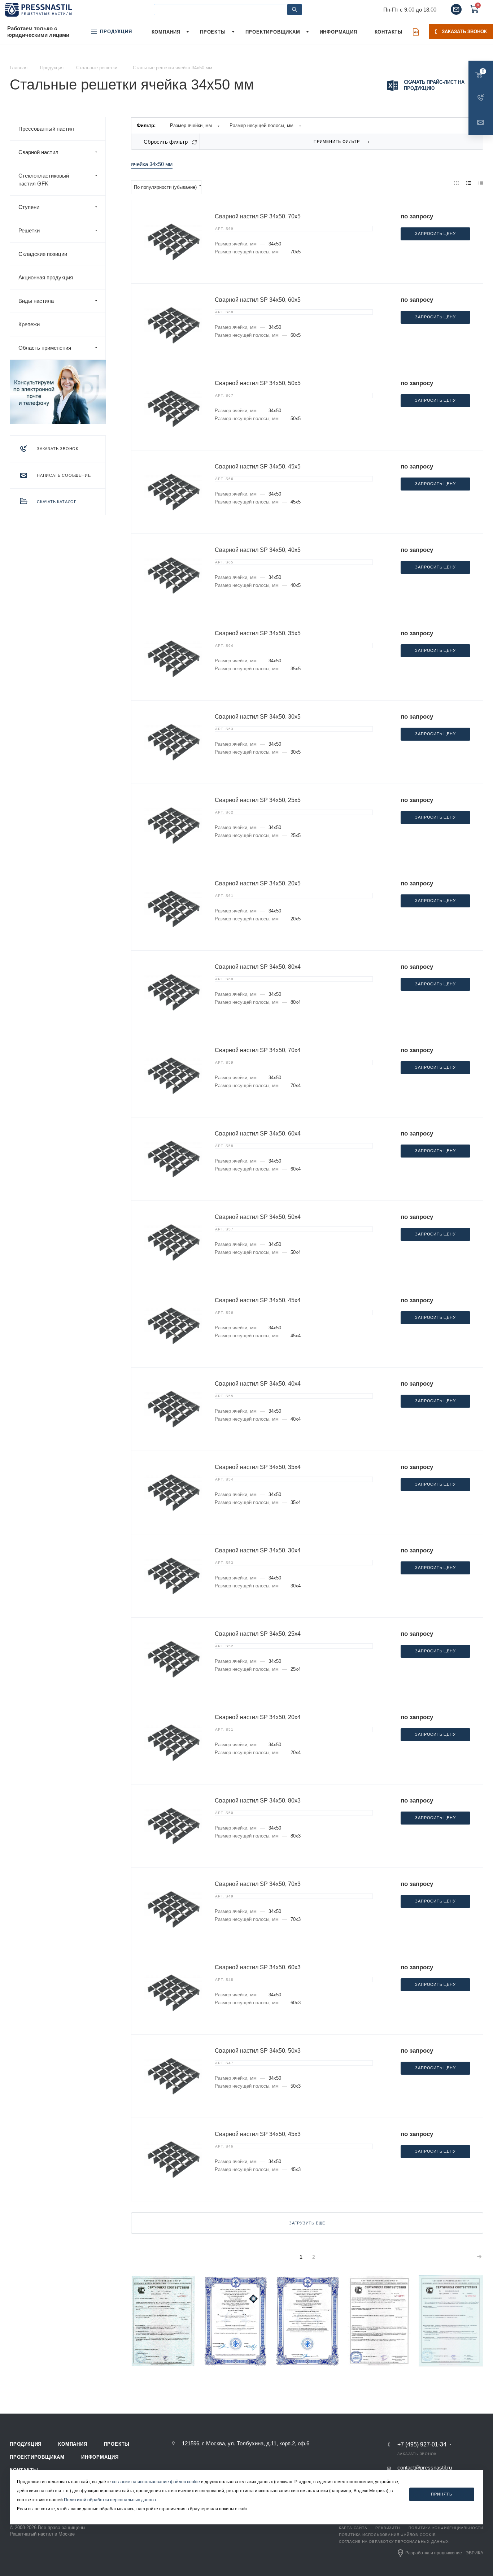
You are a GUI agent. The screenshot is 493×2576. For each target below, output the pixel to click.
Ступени (29, 207)
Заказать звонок (464, 32)
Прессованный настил (46, 129)
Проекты (117, 2444)
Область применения (45, 348)
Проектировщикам (37, 2457)
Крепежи (29, 324)
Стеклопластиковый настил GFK (44, 180)
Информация (100, 2457)
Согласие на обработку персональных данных (394, 2542)
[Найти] (295, 10)
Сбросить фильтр (166, 142)
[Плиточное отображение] (457, 183)
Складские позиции (43, 254)
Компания (73, 2444)
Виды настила (36, 301)
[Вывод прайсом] (481, 183)
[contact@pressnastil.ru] (456, 9)
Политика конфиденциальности (446, 2528)
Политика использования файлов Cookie (387, 2535)
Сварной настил (38, 152)
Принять (442, 2494)
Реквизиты (388, 2528)
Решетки (29, 230)
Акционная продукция (46, 277)
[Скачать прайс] (416, 32)
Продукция (26, 2444)
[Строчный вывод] (469, 183)
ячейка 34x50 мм (152, 164)
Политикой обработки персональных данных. (111, 2500)
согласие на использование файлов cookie (156, 2482)
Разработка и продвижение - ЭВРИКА (444, 2553)
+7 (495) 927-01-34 (422, 2445)
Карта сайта (353, 2528)
